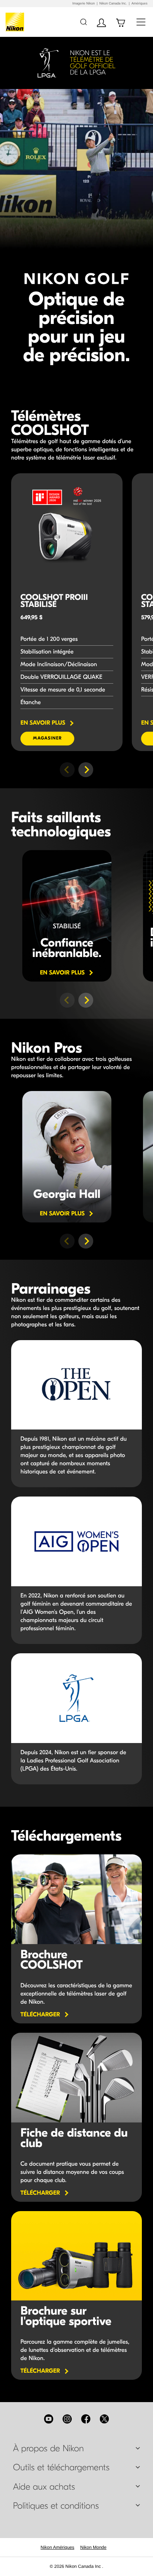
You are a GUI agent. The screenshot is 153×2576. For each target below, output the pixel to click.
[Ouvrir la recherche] (83, 22)
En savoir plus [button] (67, 973)
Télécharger (40, 2015)
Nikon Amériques (57, 2547)
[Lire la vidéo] (67, 916)
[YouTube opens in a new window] (49, 2419)
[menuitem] (57, 2547)
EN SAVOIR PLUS (47, 723)
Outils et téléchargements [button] (61, 2468)
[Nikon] (16, 22)
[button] (86, 770)
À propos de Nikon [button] (48, 2449)
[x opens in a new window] (104, 2419)
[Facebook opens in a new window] (86, 2419)
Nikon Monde (93, 2547)
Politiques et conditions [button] (56, 2506)
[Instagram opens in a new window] (67, 2419)
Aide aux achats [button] (44, 2487)
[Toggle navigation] (141, 22)
